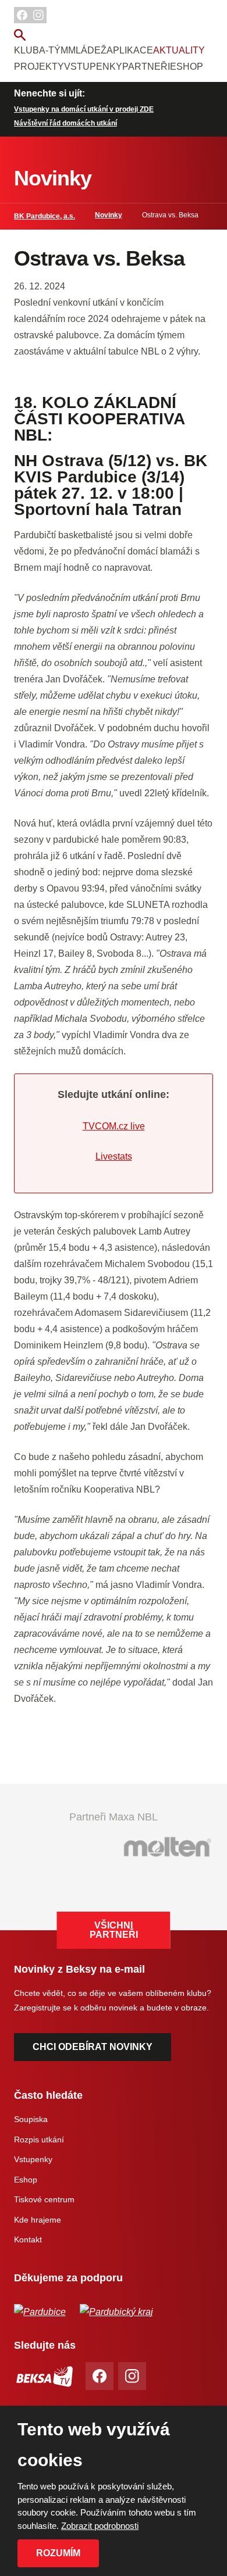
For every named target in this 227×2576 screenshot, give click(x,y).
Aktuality (179, 50)
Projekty (39, 67)
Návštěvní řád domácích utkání (65, 123)
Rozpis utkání (39, 2139)
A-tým (54, 50)
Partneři (146, 67)
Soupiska (31, 2119)
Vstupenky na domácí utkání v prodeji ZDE (84, 109)
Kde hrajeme (38, 2220)
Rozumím (58, 2553)
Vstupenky (93, 67)
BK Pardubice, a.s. (45, 216)
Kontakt (28, 2239)
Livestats (114, 1156)
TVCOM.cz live (114, 1126)
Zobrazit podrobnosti (100, 2526)
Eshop (187, 67)
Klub (26, 50)
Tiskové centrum (44, 2199)
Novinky (109, 215)
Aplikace (130, 50)
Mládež (87, 50)
